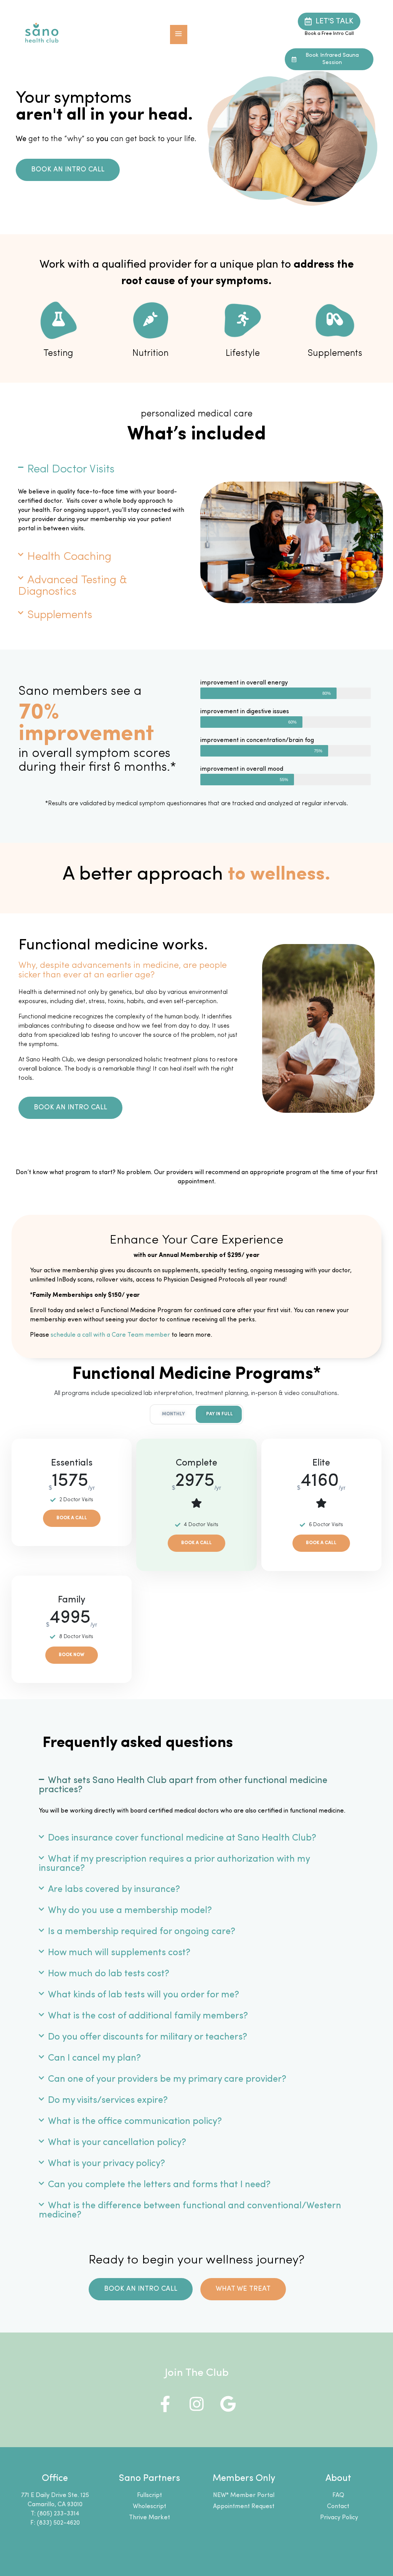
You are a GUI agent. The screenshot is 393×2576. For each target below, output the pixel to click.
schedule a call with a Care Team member (110, 1335)
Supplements (60, 615)
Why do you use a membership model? (130, 1911)
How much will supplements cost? (119, 1953)
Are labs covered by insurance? (114, 1890)
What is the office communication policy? (135, 2122)
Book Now (72, 1655)
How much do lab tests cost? (109, 1974)
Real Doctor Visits (71, 470)
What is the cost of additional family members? (148, 2016)
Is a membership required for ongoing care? (142, 1932)
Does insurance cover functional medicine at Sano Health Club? (182, 1838)
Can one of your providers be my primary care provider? (167, 2079)
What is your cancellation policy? (117, 2143)
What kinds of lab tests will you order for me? (144, 1995)
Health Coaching (69, 557)
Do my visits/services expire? (108, 2101)
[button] (179, 35)
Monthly (173, 1414)
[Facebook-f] (165, 2404)
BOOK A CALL (72, 1518)
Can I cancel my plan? (94, 2058)
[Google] (228, 2404)
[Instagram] (196, 2404)
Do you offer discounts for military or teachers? (148, 2037)
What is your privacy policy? (107, 2164)
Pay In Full (220, 1414)
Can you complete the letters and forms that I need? (159, 2185)
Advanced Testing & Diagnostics (73, 586)
